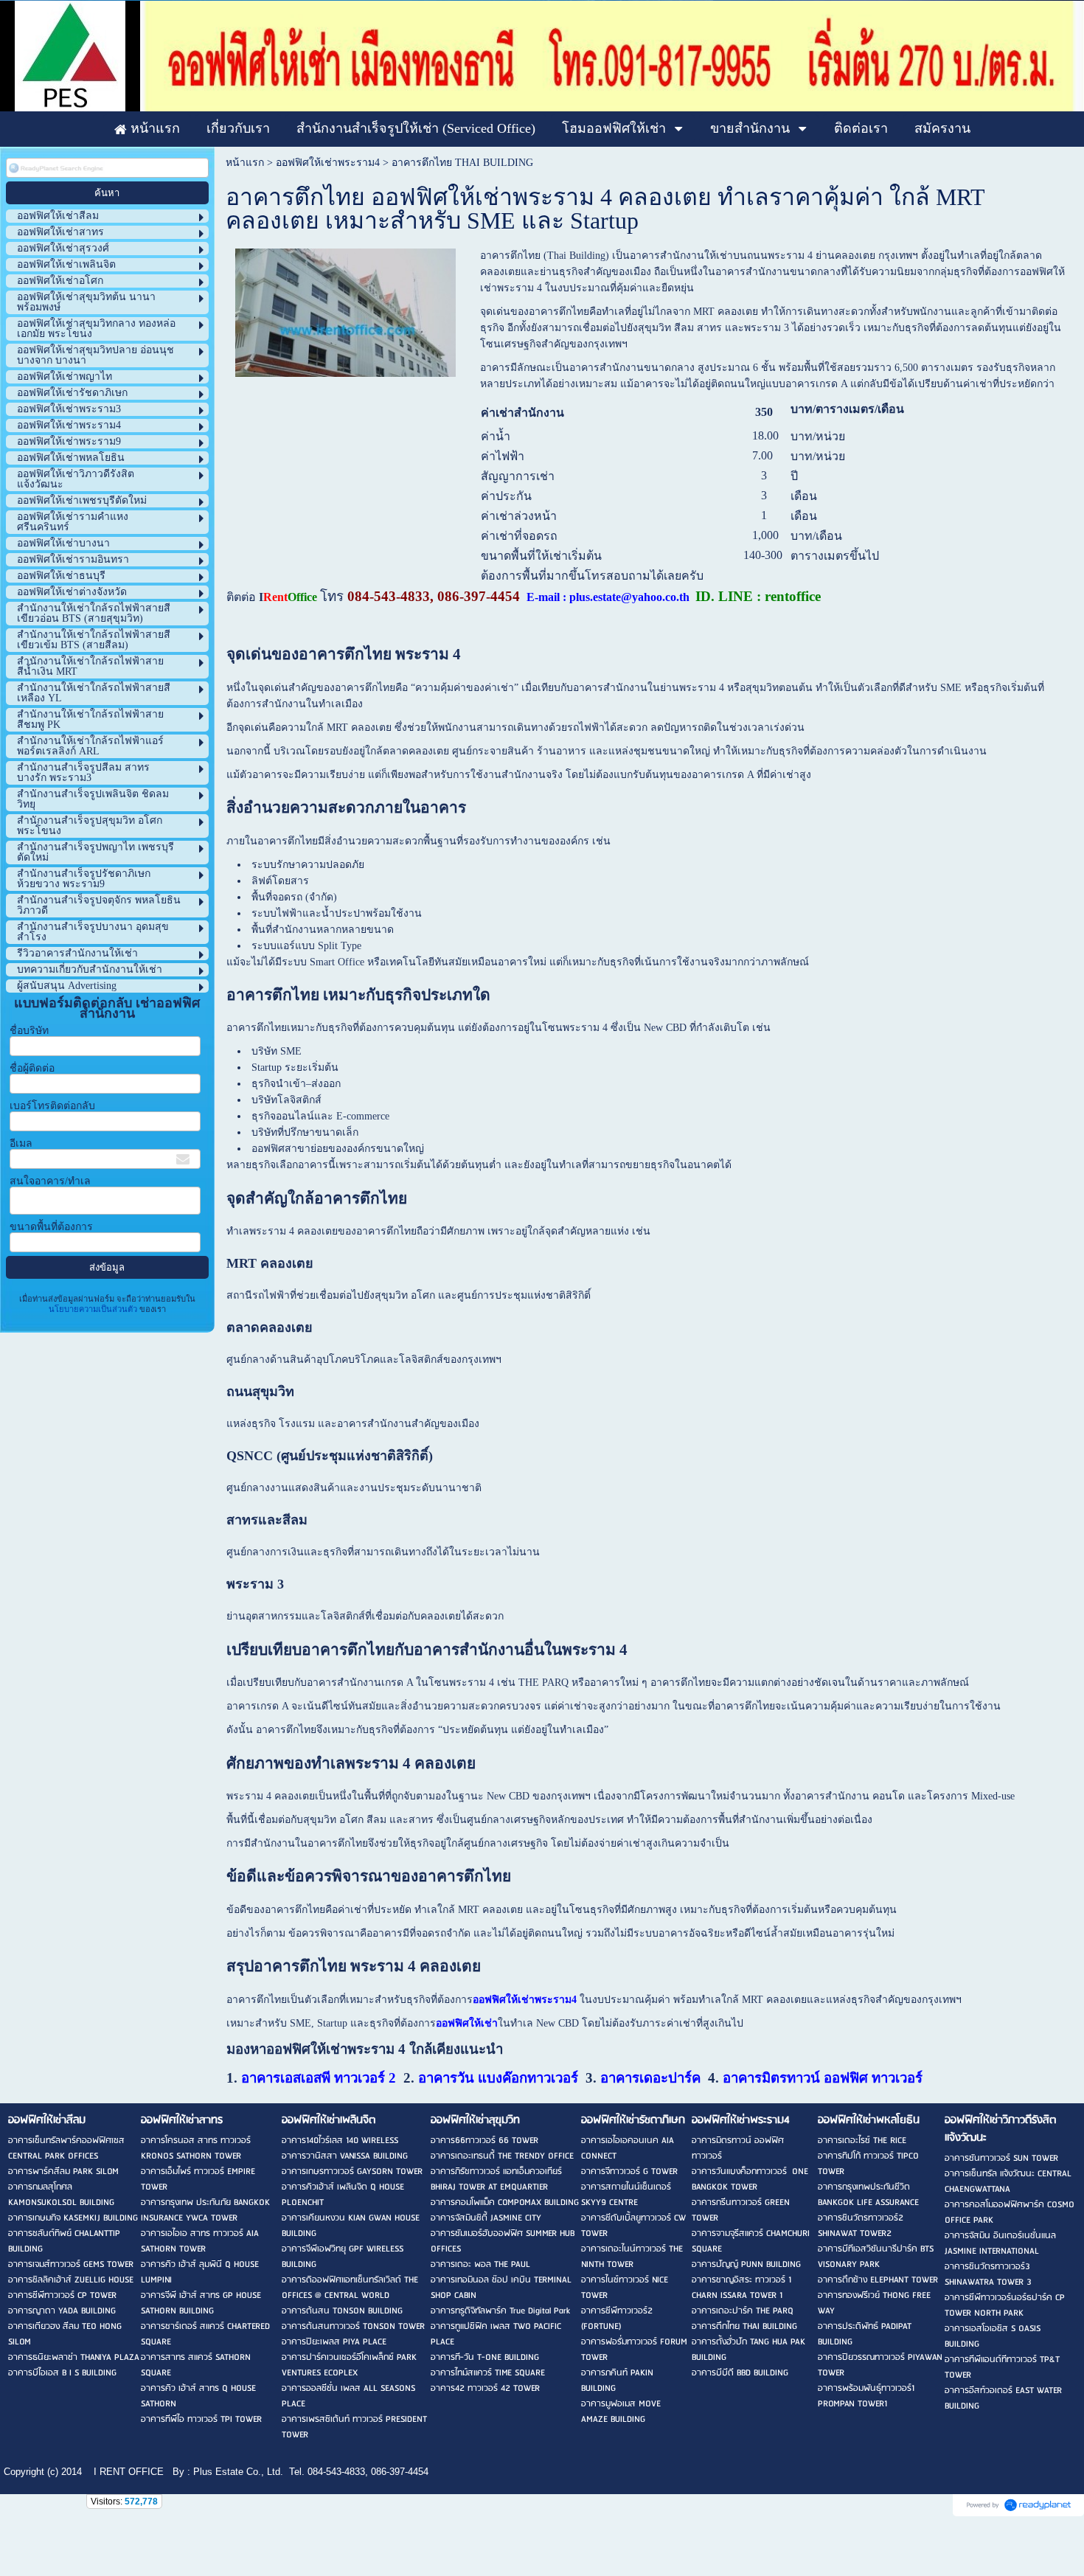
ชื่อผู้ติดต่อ (32, 1068)
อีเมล (21, 1143)
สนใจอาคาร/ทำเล (50, 1181)
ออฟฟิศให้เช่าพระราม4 (328, 163)
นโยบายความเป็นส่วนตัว (94, 1309)
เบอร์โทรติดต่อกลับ (52, 1106)
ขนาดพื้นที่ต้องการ (51, 1227)
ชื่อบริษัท (29, 1031)
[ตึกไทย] (345, 310)
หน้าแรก (245, 163)
